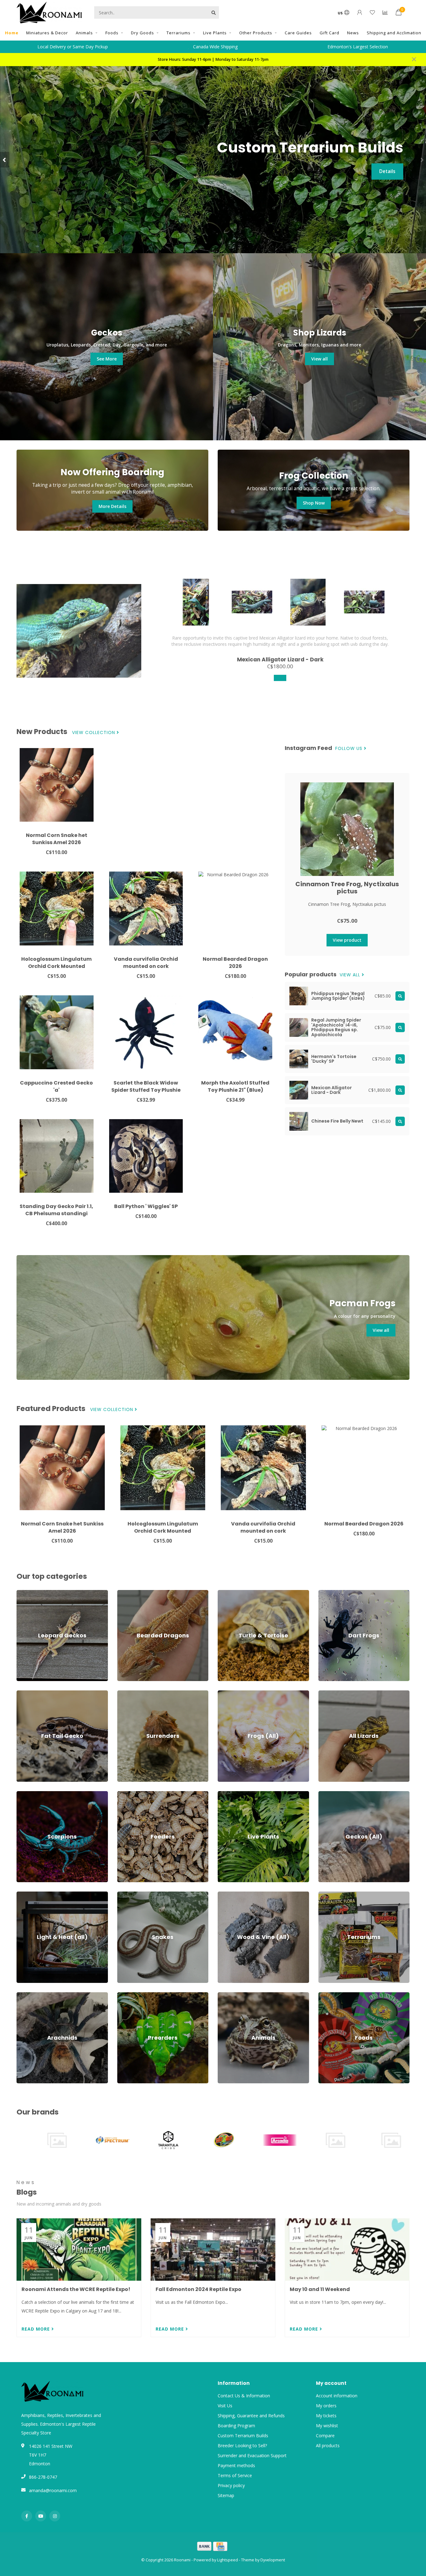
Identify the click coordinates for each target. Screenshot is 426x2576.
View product (347, 940)
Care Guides (298, 33)
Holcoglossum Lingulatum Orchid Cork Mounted (56, 963)
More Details (112, 506)
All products (328, 2446)
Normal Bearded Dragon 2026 (235, 963)
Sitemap (226, 2495)
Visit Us (225, 2406)
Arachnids (26, 1995)
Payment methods (236, 2465)
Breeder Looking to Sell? (242, 2446)
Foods (112, 33)
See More (107, 359)
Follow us (350, 749)
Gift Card (329, 33)
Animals (84, 33)
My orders (326, 2406)
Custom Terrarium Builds (243, 2436)
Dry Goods (143, 33)
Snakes (124, 1895)
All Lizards (329, 1693)
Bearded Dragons (135, 1593)
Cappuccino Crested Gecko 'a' (56, 1086)
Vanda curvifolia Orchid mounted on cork (146, 963)
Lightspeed (228, 2560)
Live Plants (215, 33)
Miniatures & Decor (47, 33)
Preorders (127, 1995)
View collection (94, 733)
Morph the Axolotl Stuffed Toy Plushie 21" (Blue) (235, 1086)
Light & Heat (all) (34, 1895)
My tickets (326, 2416)
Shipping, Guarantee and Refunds (251, 2416)
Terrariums (179, 33)
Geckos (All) (330, 1794)
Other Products (256, 33)
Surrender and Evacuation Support (252, 2455)
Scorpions (27, 1794)
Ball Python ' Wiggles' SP (146, 1206)
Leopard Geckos (33, 1593)
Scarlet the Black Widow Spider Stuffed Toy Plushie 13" (146, 1090)
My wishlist (327, 2426)
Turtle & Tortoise (235, 1593)
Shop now (384, 180)
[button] (5, 160)
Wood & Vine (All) (235, 1895)
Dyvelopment (273, 2560)
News (353, 33)
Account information (337, 2396)
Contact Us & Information (244, 2396)
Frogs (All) (228, 1693)
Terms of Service (235, 2475)
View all (319, 359)
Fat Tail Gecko (31, 1693)
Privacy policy (231, 2485)
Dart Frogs (329, 1593)
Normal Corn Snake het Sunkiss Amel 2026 (57, 839)
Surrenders (128, 1693)
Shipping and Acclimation (394, 33)
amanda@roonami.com (53, 2490)
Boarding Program (236, 2426)
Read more (36, 2329)
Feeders (125, 1794)
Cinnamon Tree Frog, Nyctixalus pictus (347, 888)
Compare (325, 2436)
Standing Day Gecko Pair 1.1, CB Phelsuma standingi (56, 1210)
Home (12, 33)
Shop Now (314, 503)
